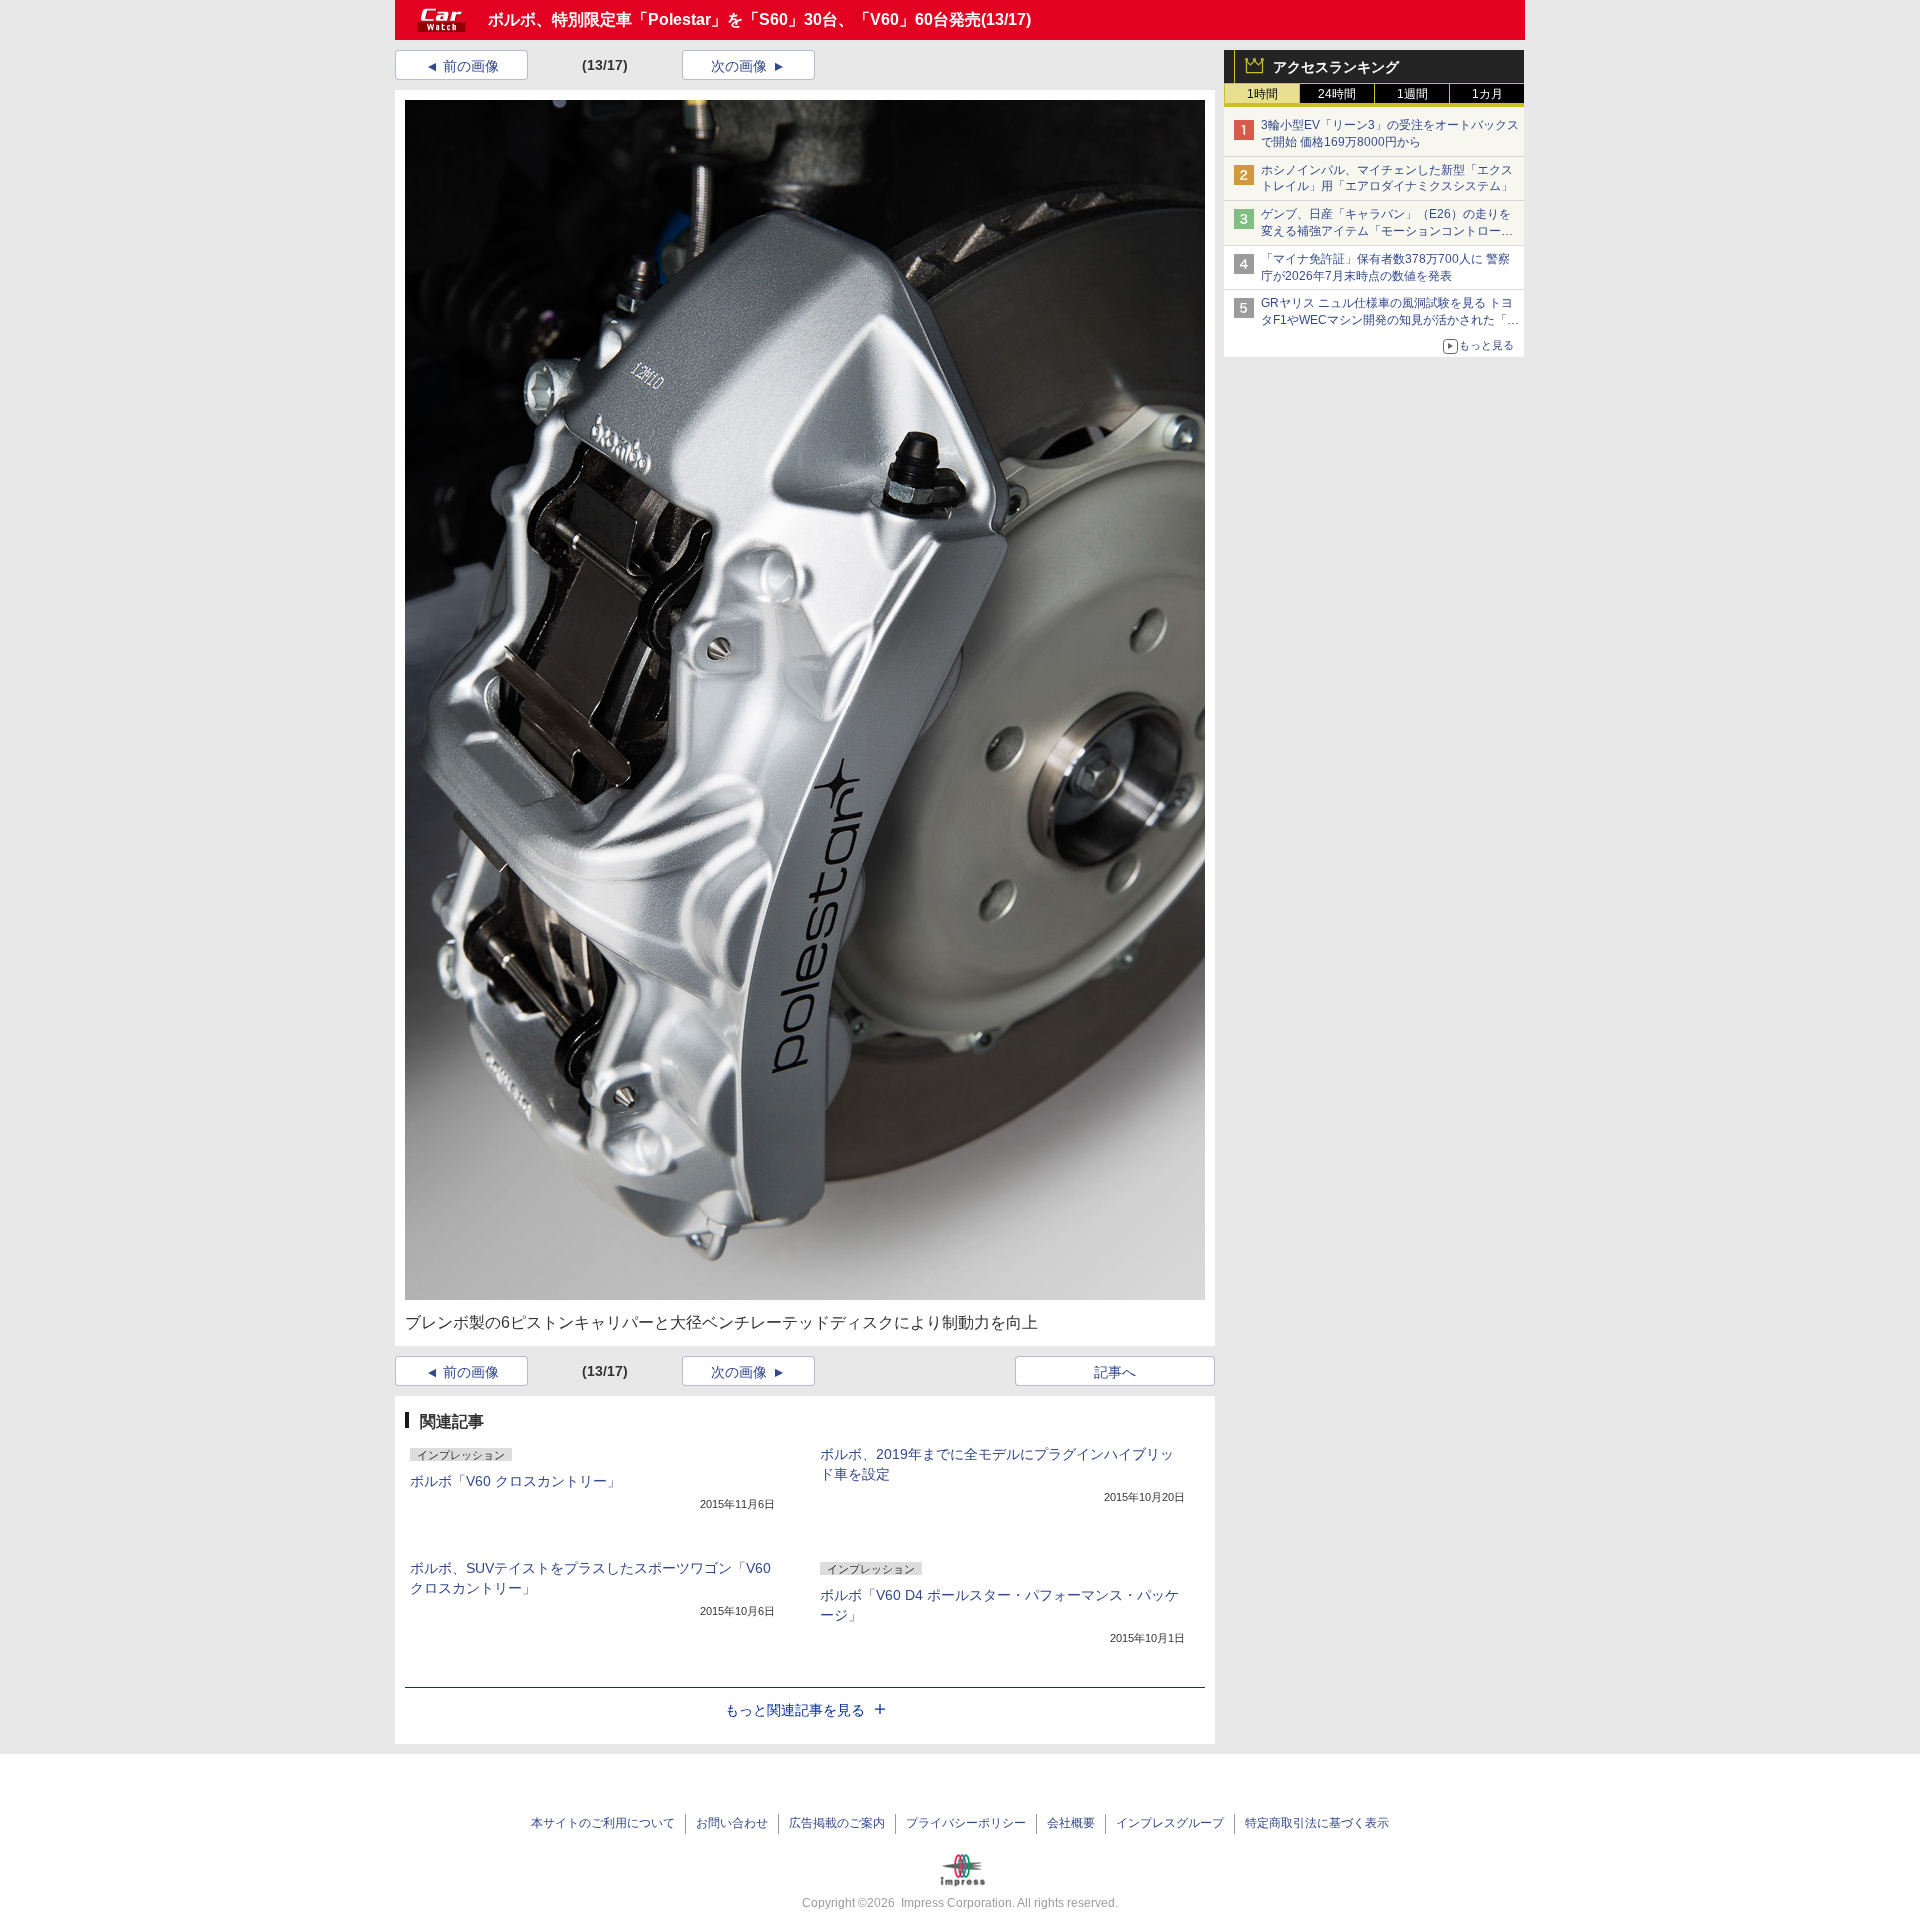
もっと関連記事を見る (795, 1710)
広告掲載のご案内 (837, 1823)
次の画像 (739, 66)
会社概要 (1071, 1823)
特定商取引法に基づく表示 (1317, 1823)
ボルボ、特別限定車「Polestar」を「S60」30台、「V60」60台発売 (734, 19)
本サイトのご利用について (603, 1823)
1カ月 (1487, 94)
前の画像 (471, 66)
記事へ (1115, 1372)
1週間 (1412, 94)
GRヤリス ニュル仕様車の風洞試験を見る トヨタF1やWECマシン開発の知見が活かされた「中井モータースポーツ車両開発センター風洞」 (1390, 320)
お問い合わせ (732, 1823)
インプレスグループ (1170, 1823)
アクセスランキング (1336, 67)
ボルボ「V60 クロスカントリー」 (515, 1481)
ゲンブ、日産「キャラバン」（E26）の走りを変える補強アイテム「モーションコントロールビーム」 (1387, 231)
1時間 (1262, 94)
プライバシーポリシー (966, 1823)
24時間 (1337, 94)
